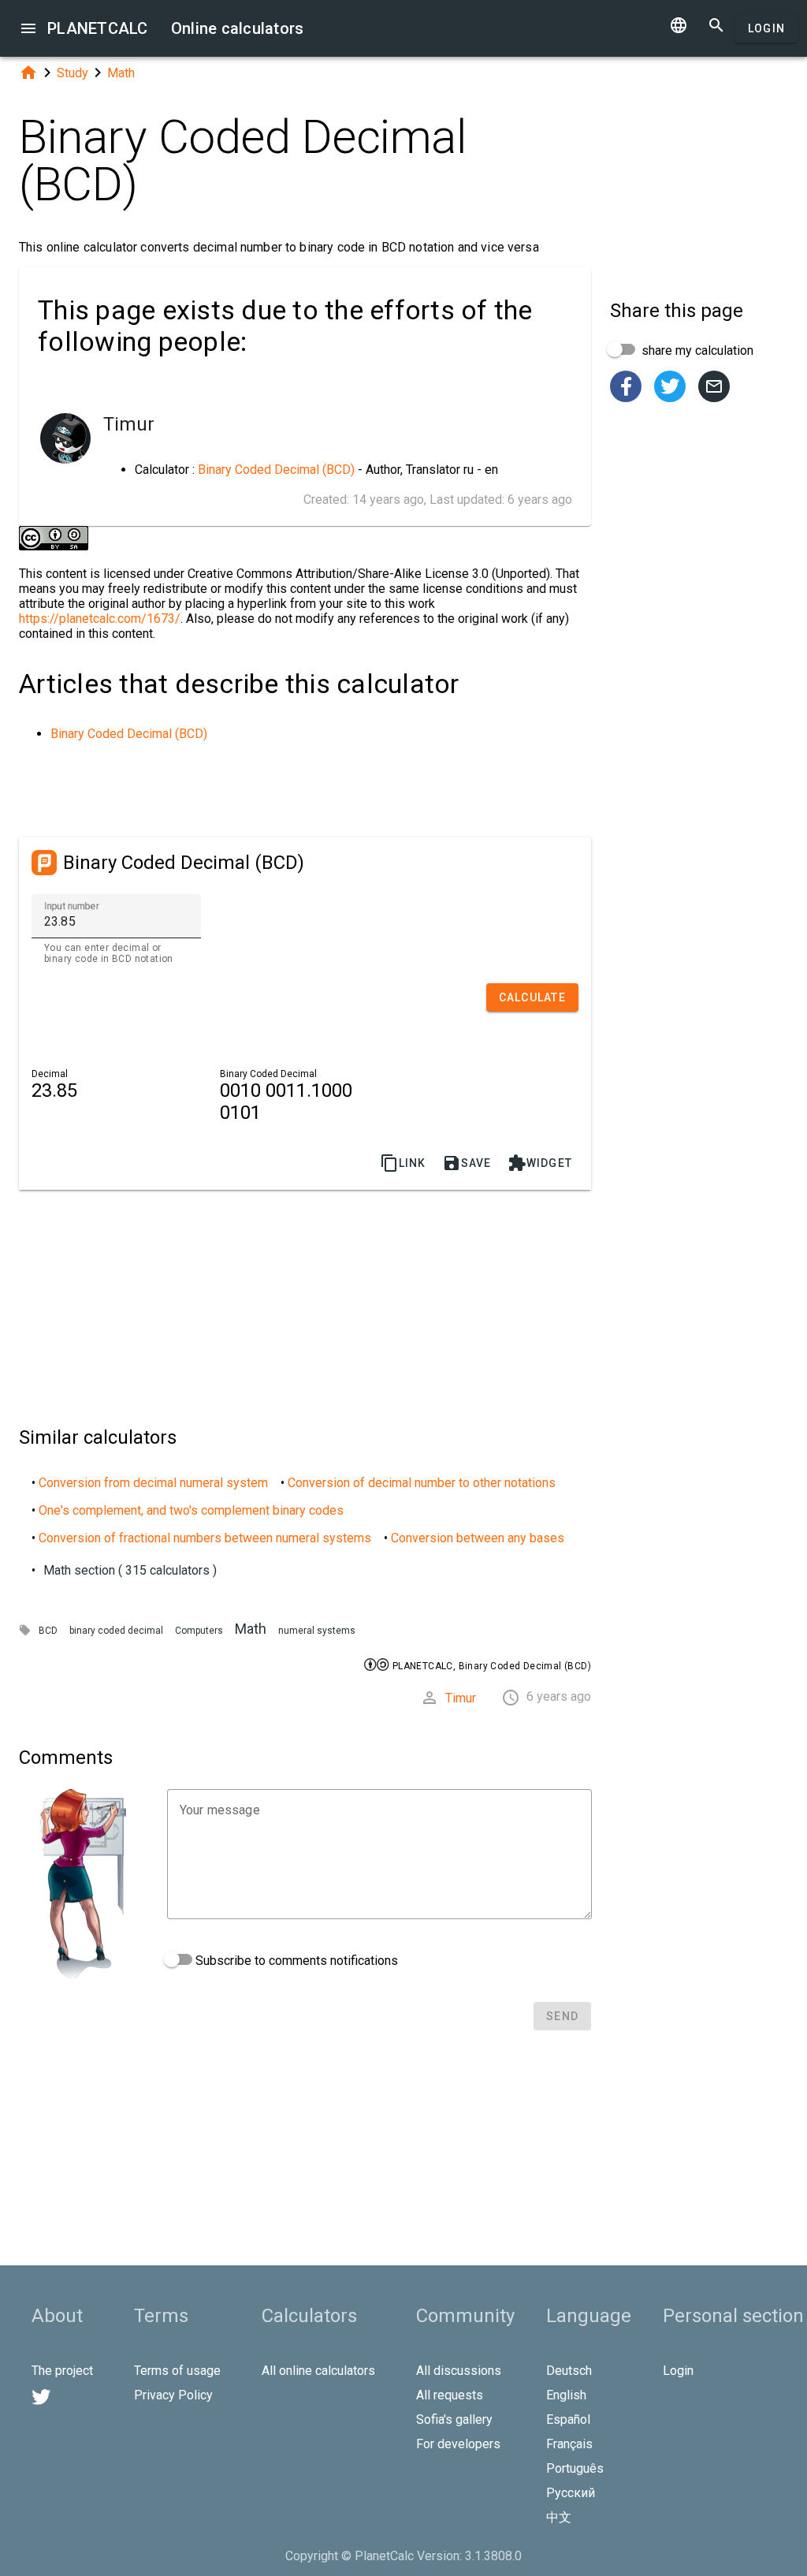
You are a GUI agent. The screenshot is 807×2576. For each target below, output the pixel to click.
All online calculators (318, 2371)
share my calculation (696, 350)
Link (403, 1163)
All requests (450, 2395)
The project (62, 2371)
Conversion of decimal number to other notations (422, 1483)
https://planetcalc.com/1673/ (100, 619)
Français (569, 2444)
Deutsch (569, 2371)
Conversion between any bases (478, 1538)
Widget (540, 1163)
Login (766, 28)
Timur (461, 1698)
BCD (48, 1631)
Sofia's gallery (454, 2419)
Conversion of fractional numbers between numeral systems (205, 1538)
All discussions (459, 2371)
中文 (559, 2517)
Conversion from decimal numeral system (153, 1483)
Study (73, 73)
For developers (458, 2444)
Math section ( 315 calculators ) (130, 1570)
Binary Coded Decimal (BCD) (276, 470)
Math (121, 73)
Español (568, 2419)
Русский (571, 2493)
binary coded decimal (116, 1631)
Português (575, 2468)
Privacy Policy (173, 2395)
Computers (199, 1631)
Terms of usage (177, 2371)
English (566, 2395)
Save (467, 1163)
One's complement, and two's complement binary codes (191, 1510)
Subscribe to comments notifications (295, 1961)
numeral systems (317, 1631)
